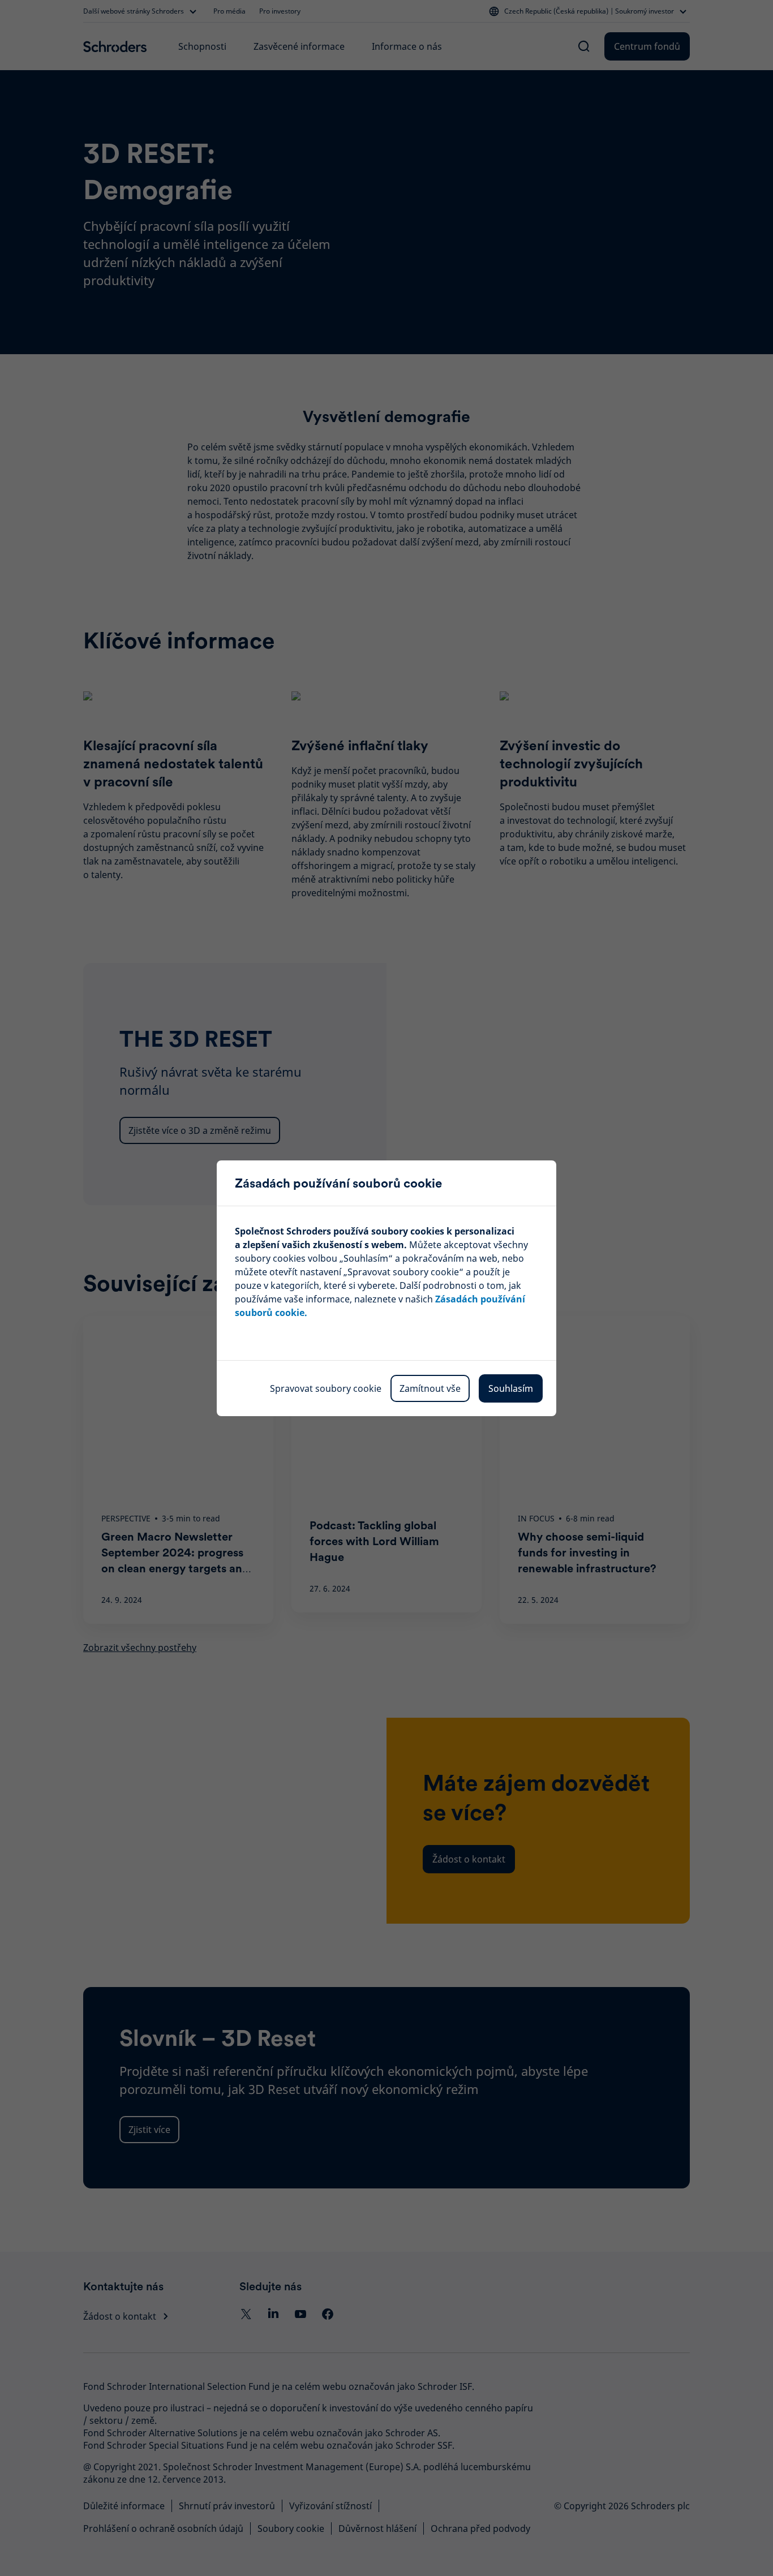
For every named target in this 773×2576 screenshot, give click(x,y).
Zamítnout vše (430, 1388)
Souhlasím (511, 1388)
